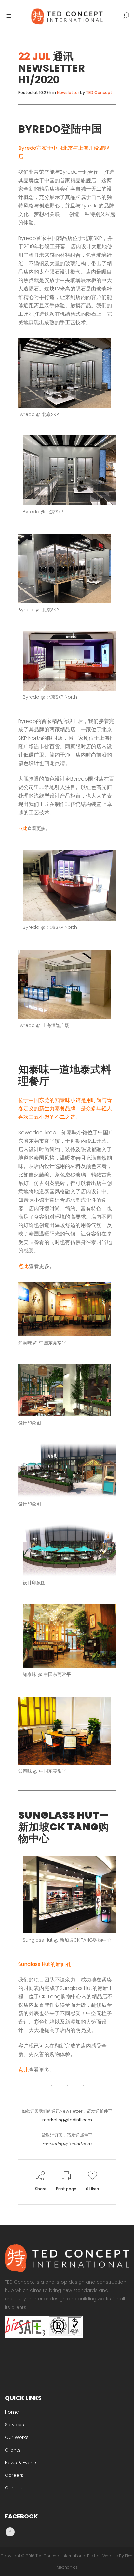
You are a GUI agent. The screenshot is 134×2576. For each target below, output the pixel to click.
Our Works (17, 2437)
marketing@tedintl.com (67, 2120)
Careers (14, 2475)
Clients (13, 2450)
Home (12, 2412)
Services (14, 2425)
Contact (14, 2488)
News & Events (21, 2463)
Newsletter (68, 93)
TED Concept (99, 93)
